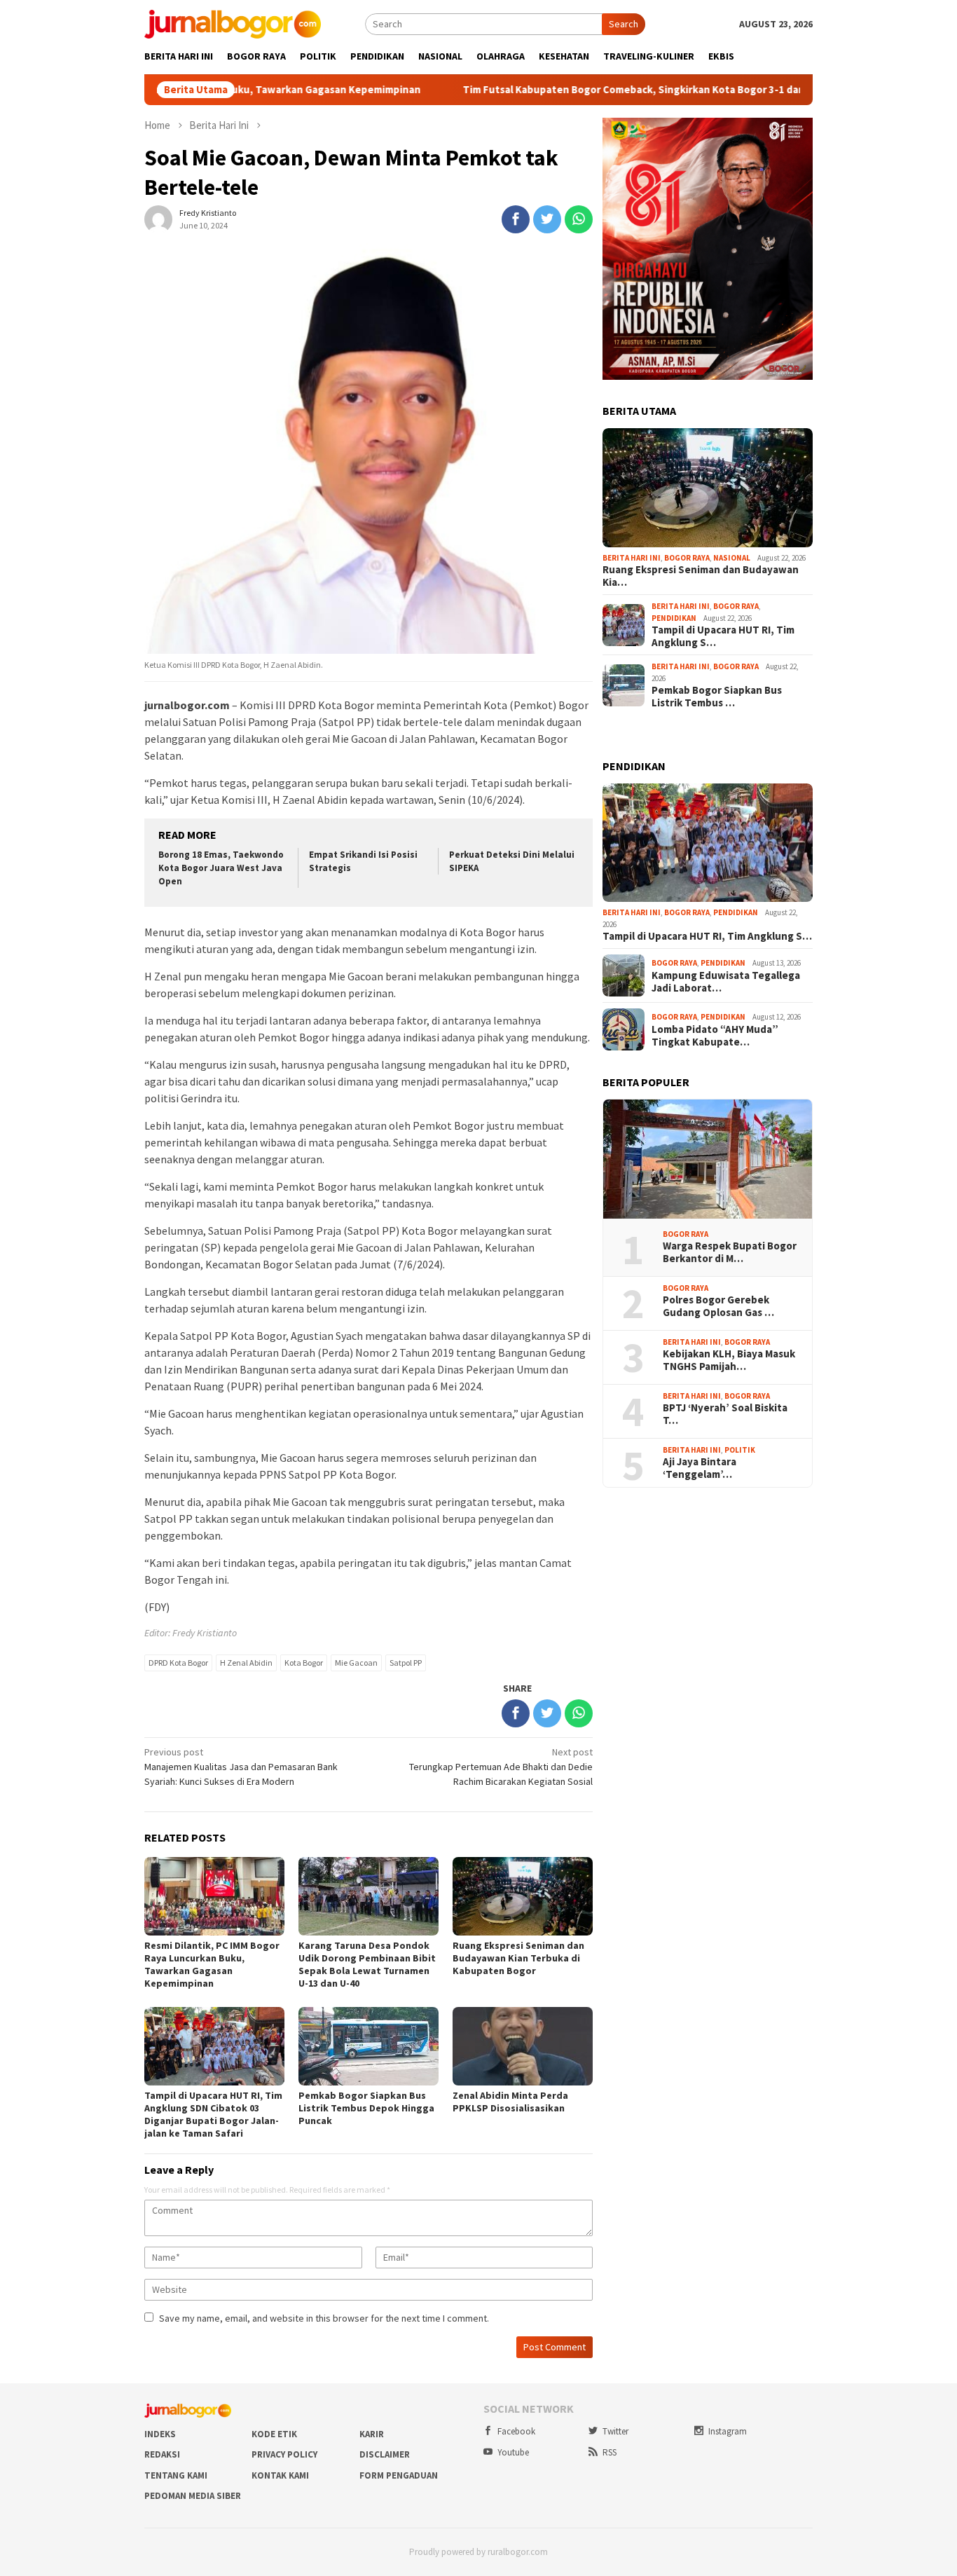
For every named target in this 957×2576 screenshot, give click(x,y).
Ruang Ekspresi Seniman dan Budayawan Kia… (701, 576)
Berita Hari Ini (632, 558)
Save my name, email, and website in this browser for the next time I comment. (324, 2318)
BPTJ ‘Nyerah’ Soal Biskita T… (725, 1414)
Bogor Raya (687, 558)
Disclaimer (385, 2454)
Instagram (728, 2431)
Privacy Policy (284, 2454)
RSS (610, 2452)
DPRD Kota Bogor (178, 1663)
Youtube (513, 2452)
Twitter (615, 2431)
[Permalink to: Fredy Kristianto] (158, 219)
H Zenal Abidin (246, 1663)
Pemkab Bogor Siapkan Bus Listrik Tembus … (717, 697)
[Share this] (516, 219)
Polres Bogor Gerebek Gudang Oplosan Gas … (718, 1306)
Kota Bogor (304, 1663)
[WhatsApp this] (579, 219)
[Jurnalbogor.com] (233, 23)
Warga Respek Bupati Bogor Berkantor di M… (730, 1252)
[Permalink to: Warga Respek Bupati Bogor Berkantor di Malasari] (708, 1159)
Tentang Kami (176, 2475)
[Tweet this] (547, 219)
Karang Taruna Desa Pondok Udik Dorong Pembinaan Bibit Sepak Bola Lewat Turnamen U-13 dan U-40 (367, 1964)
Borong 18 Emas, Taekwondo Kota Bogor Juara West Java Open (221, 868)
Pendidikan (674, 618)
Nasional (732, 558)
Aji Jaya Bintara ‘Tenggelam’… (700, 1468)
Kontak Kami (280, 2475)
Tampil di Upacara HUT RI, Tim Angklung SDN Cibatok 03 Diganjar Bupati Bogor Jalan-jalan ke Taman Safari (213, 2114)
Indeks (160, 2434)
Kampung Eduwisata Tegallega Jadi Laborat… (726, 982)
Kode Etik (274, 2434)
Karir (372, 2434)
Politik (740, 1450)
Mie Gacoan (356, 1663)
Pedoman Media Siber (193, 2496)
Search (624, 24)
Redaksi (162, 2454)
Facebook (516, 2431)
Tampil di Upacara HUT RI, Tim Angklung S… (723, 636)
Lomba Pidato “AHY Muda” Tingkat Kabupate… (715, 1036)
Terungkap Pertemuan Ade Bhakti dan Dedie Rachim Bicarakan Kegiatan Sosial (501, 1767)
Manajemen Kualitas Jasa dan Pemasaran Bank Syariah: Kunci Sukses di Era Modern (241, 1767)
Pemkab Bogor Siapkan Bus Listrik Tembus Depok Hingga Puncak (366, 2108)
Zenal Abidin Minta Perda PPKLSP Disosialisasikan (510, 2102)
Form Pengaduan (399, 2475)
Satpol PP (406, 1663)
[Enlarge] (794, 136)
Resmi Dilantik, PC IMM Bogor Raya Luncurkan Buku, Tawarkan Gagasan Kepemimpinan (212, 1964)
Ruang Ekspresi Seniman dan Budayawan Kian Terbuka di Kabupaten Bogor (518, 1958)
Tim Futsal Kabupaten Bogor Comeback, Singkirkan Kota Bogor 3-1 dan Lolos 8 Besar (576, 90)
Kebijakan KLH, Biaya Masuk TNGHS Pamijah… (729, 1360)
